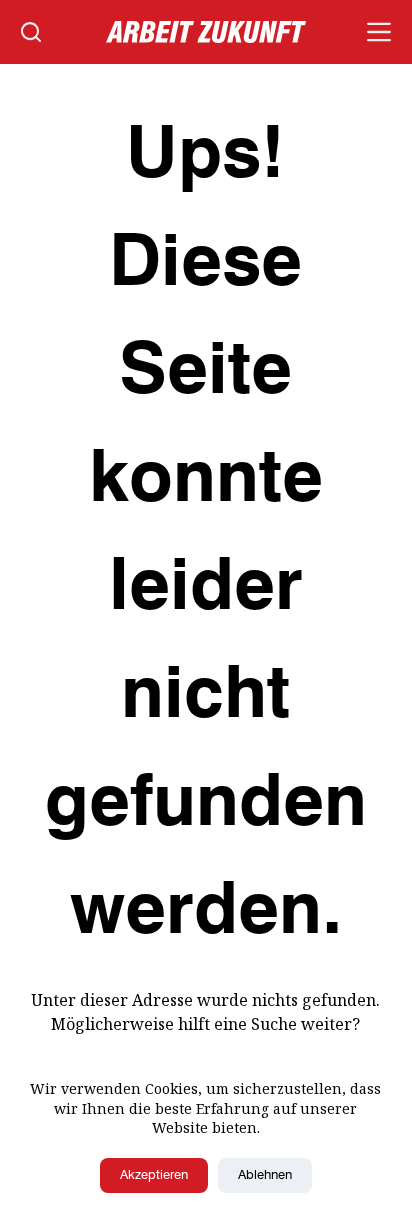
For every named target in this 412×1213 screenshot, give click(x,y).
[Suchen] (31, 32)
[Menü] (379, 32)
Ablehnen (265, 1175)
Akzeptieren (154, 1175)
